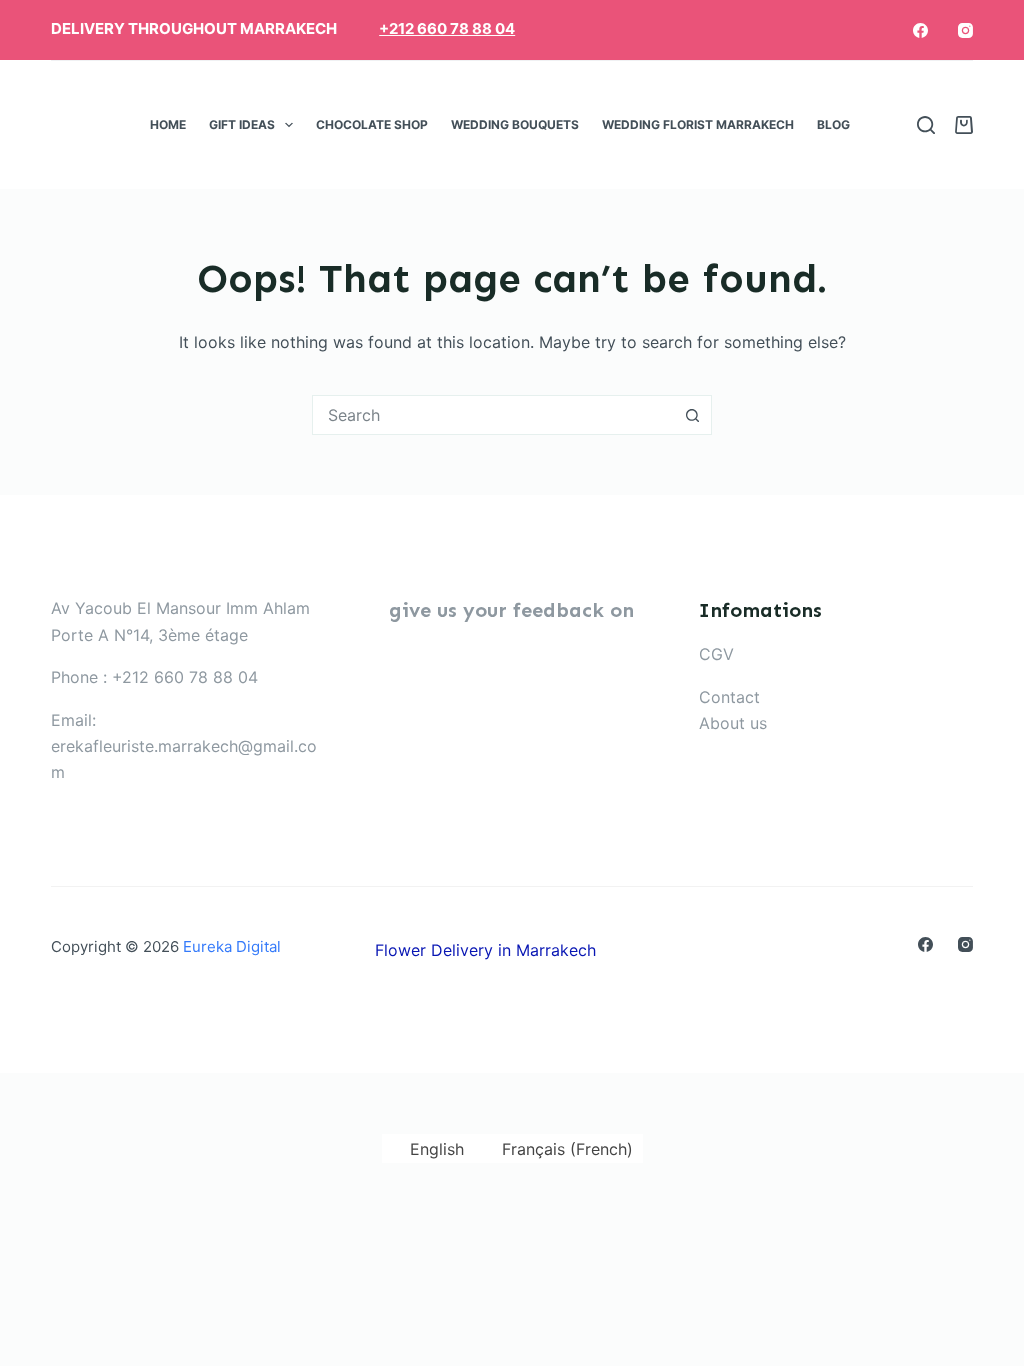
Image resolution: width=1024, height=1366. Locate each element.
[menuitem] (874, 125)
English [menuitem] (437, 1149)
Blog (833, 124)
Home (168, 124)
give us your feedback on (511, 610)
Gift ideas (242, 124)
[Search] (926, 125)
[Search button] (692, 415)
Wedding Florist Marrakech (698, 124)
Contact (729, 697)
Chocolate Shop (372, 124)
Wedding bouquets (515, 124)
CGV (716, 654)
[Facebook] (920, 30)
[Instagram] (965, 30)
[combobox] (493, 415)
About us (733, 723)
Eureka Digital (232, 946)
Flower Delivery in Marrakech (485, 950)
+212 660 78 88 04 (447, 28)
